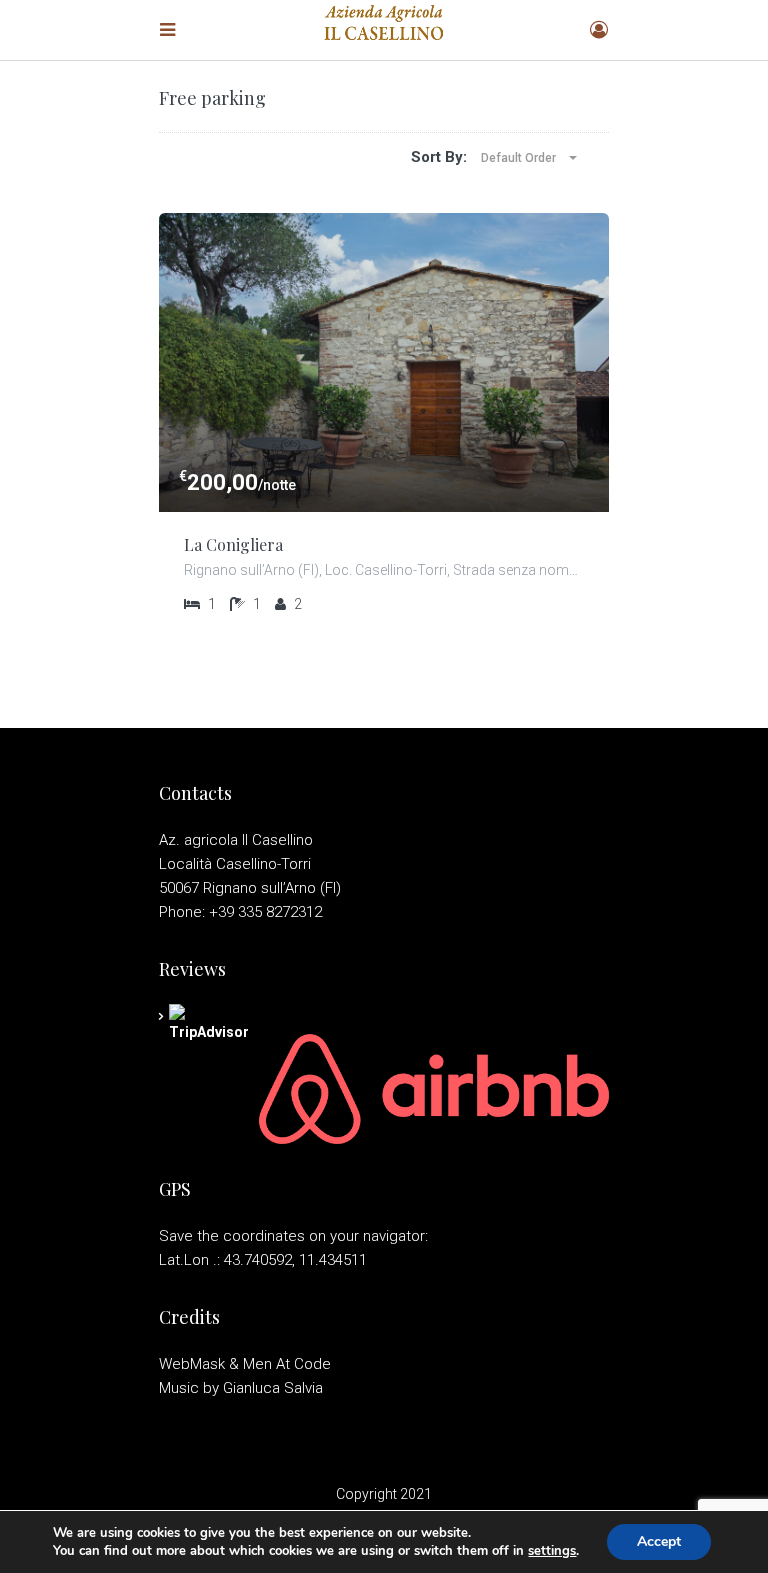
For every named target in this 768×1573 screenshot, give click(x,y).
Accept (659, 1541)
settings (552, 1551)
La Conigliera (233, 544)
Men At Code (287, 1364)
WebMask (192, 1364)
